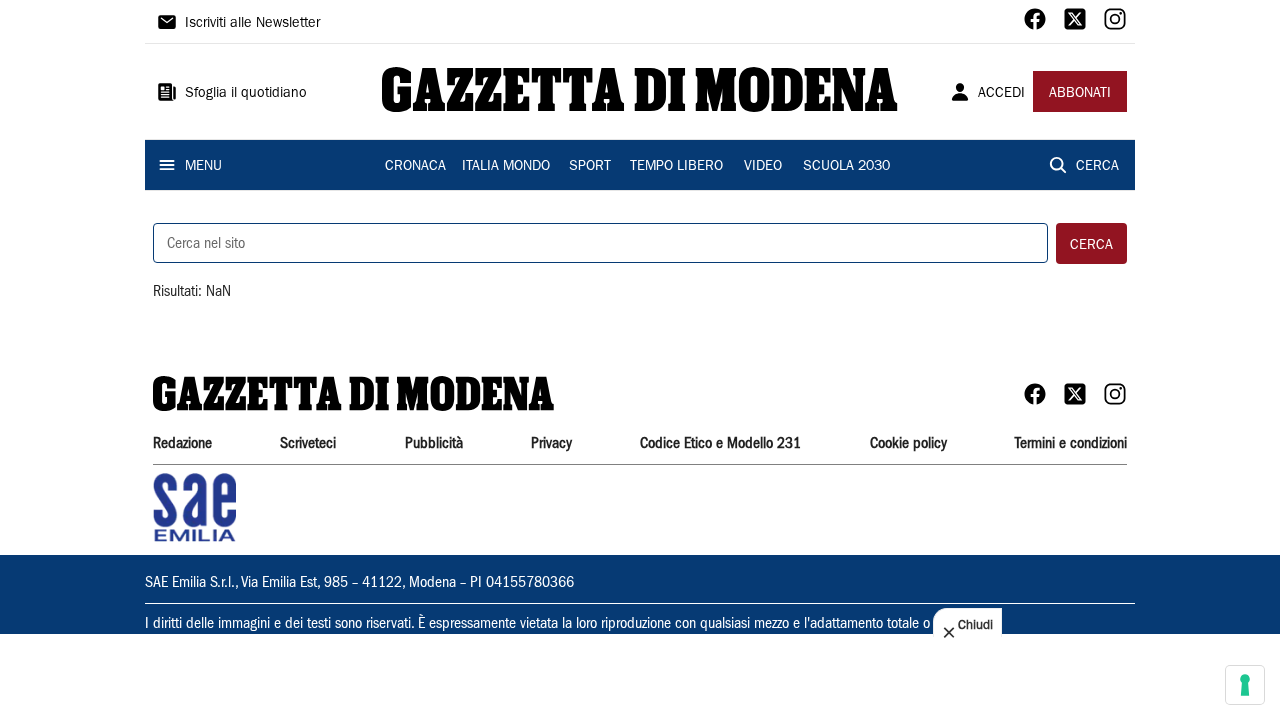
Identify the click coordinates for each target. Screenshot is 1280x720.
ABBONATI (1080, 94)
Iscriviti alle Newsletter (252, 24)
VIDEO (763, 167)
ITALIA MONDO (506, 167)
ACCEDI (1001, 94)
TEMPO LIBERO (676, 167)
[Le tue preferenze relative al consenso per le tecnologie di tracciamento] (1245, 685)
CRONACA (415, 167)
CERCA (1097, 167)
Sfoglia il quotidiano (246, 94)
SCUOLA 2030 (846, 167)
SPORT (590, 167)
